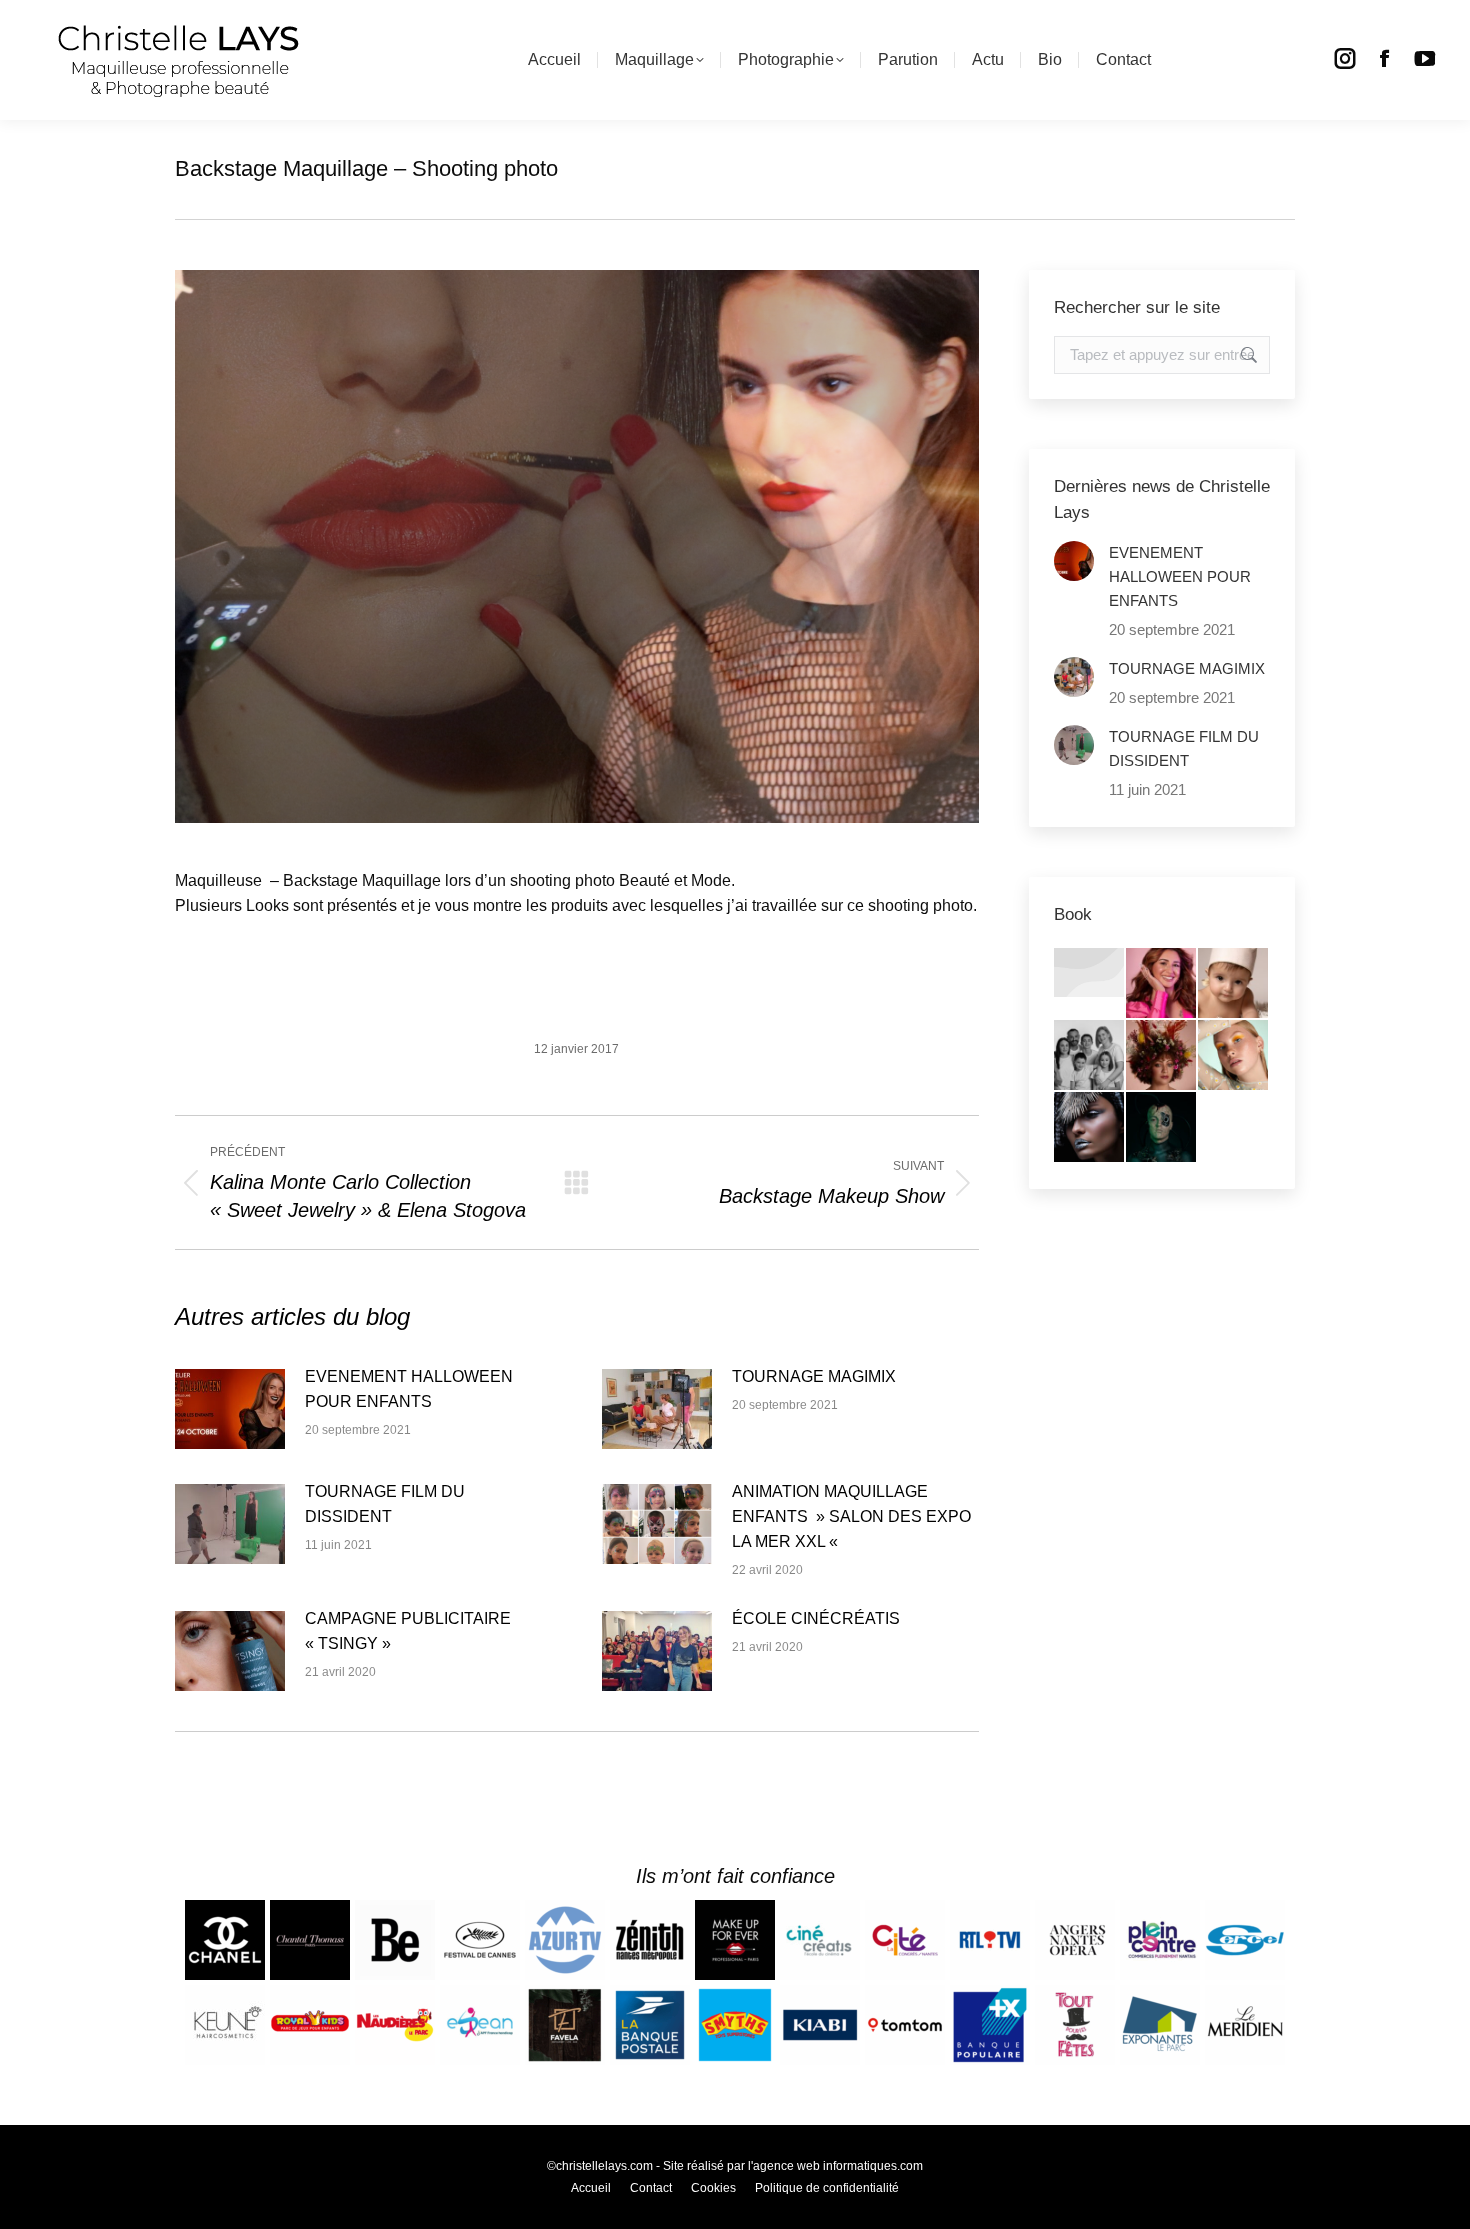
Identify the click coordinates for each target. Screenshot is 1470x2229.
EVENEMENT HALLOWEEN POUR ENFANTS (409, 1389)
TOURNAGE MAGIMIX (814, 1376)
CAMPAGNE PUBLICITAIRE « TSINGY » (408, 1631)
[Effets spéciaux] (1162, 1128)
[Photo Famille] (1090, 1056)
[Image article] (230, 1409)
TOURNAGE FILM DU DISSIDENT (385, 1504)
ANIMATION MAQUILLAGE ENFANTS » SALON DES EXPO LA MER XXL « (851, 1516)
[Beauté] (1234, 1056)
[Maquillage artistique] (1090, 1128)
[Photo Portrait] (1162, 984)
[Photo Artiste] (1162, 1056)
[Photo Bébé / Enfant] (1234, 984)
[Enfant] (1090, 973)
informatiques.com (873, 2166)
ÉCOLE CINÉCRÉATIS (816, 1618)
